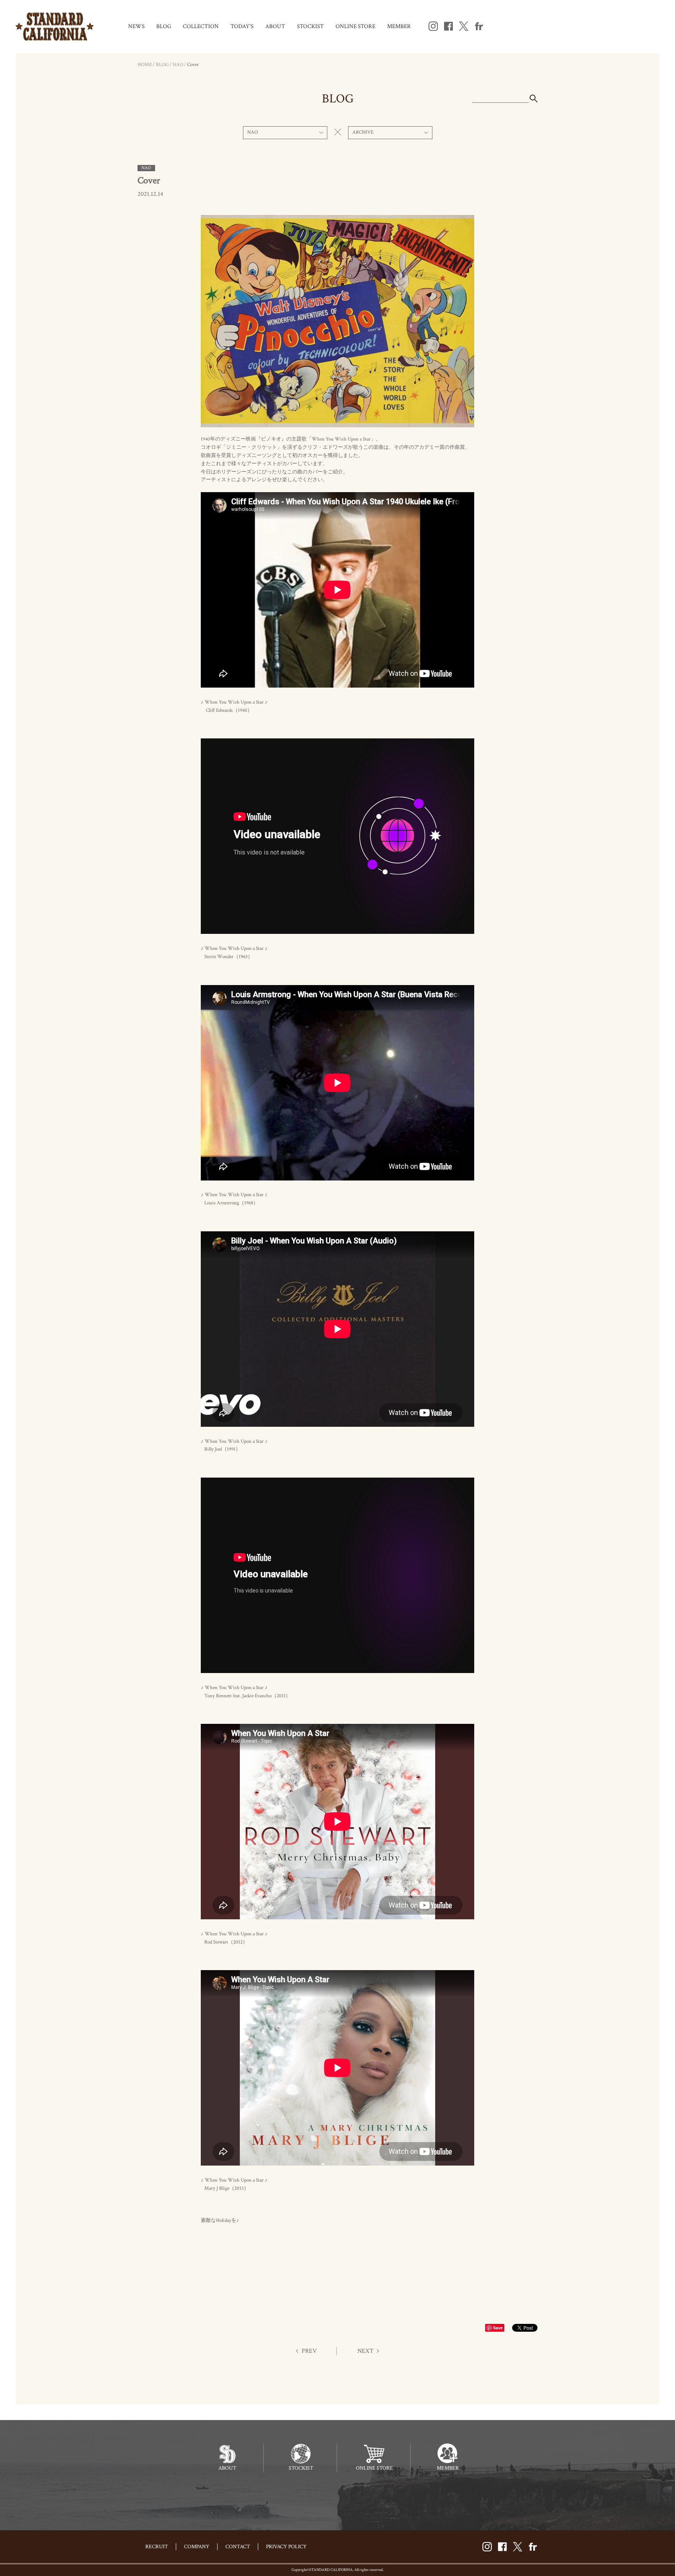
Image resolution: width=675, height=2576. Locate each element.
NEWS (136, 26)
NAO (178, 65)
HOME (145, 65)
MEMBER (399, 26)
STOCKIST (310, 26)
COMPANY (197, 2547)
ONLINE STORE (355, 26)
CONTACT (238, 2547)
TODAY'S (242, 26)
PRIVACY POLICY (286, 2547)
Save (498, 2328)
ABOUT (275, 26)
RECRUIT (157, 2547)
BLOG (164, 26)
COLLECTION (201, 26)
